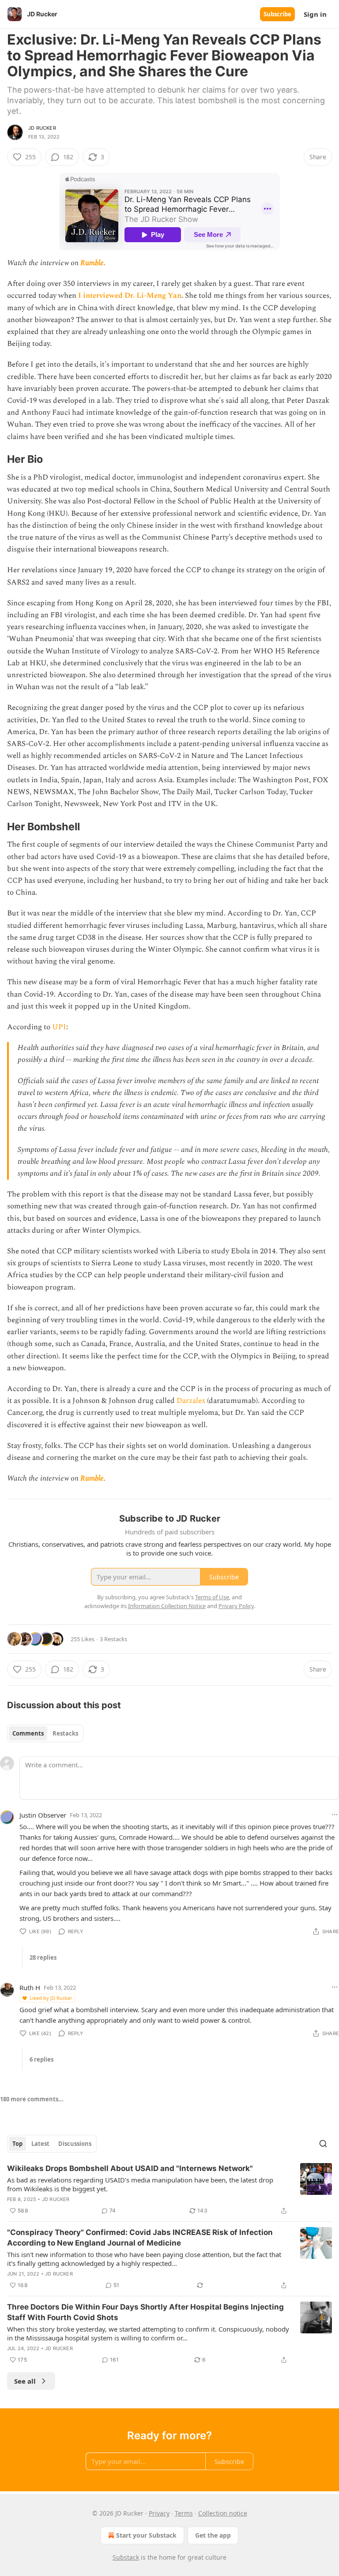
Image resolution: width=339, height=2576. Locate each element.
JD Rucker (42, 128)
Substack (126, 2557)
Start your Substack (146, 2535)
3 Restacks (113, 1639)
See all (25, 2381)
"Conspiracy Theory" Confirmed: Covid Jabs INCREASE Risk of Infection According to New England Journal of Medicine (140, 2238)
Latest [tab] (40, 2144)
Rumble (92, 263)
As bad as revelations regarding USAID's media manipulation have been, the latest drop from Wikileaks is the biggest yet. (140, 2184)
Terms (184, 2513)
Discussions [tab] (75, 2144)
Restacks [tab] (65, 1733)
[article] (169, 2190)
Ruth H (30, 1987)
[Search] (323, 2144)
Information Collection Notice (167, 1606)
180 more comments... (32, 2099)
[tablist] (45, 1733)
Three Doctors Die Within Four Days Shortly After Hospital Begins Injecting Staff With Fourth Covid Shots (145, 2312)
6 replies (41, 2059)
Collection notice (223, 2513)
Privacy (159, 2513)
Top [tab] (17, 2144)
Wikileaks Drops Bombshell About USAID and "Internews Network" (130, 2168)
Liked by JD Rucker (51, 1998)
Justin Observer (43, 1815)
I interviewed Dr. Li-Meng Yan (130, 296)
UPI (59, 1027)
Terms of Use (212, 1597)
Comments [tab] (28, 1733)
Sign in (315, 14)
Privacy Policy (236, 1606)
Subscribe (277, 14)
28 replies (43, 1957)
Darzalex (191, 1401)
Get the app (213, 2535)
